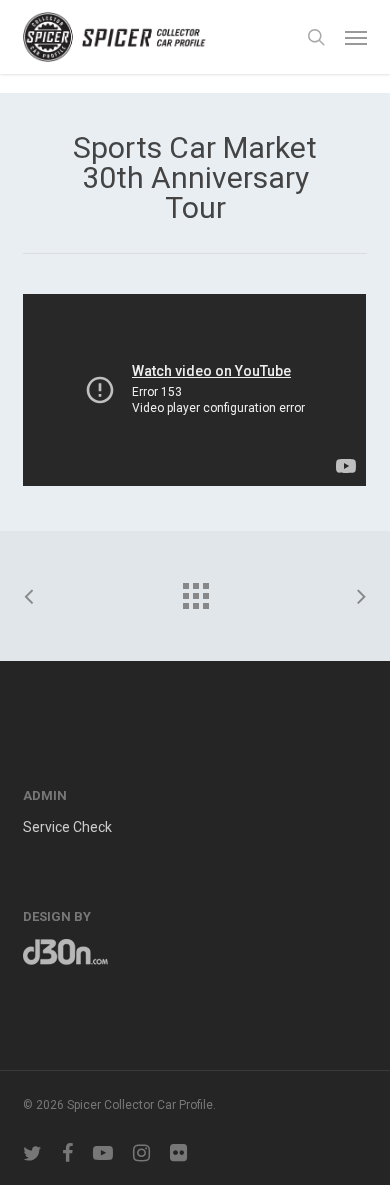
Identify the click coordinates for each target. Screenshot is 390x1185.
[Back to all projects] (195, 591)
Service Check (67, 827)
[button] (356, 37)
